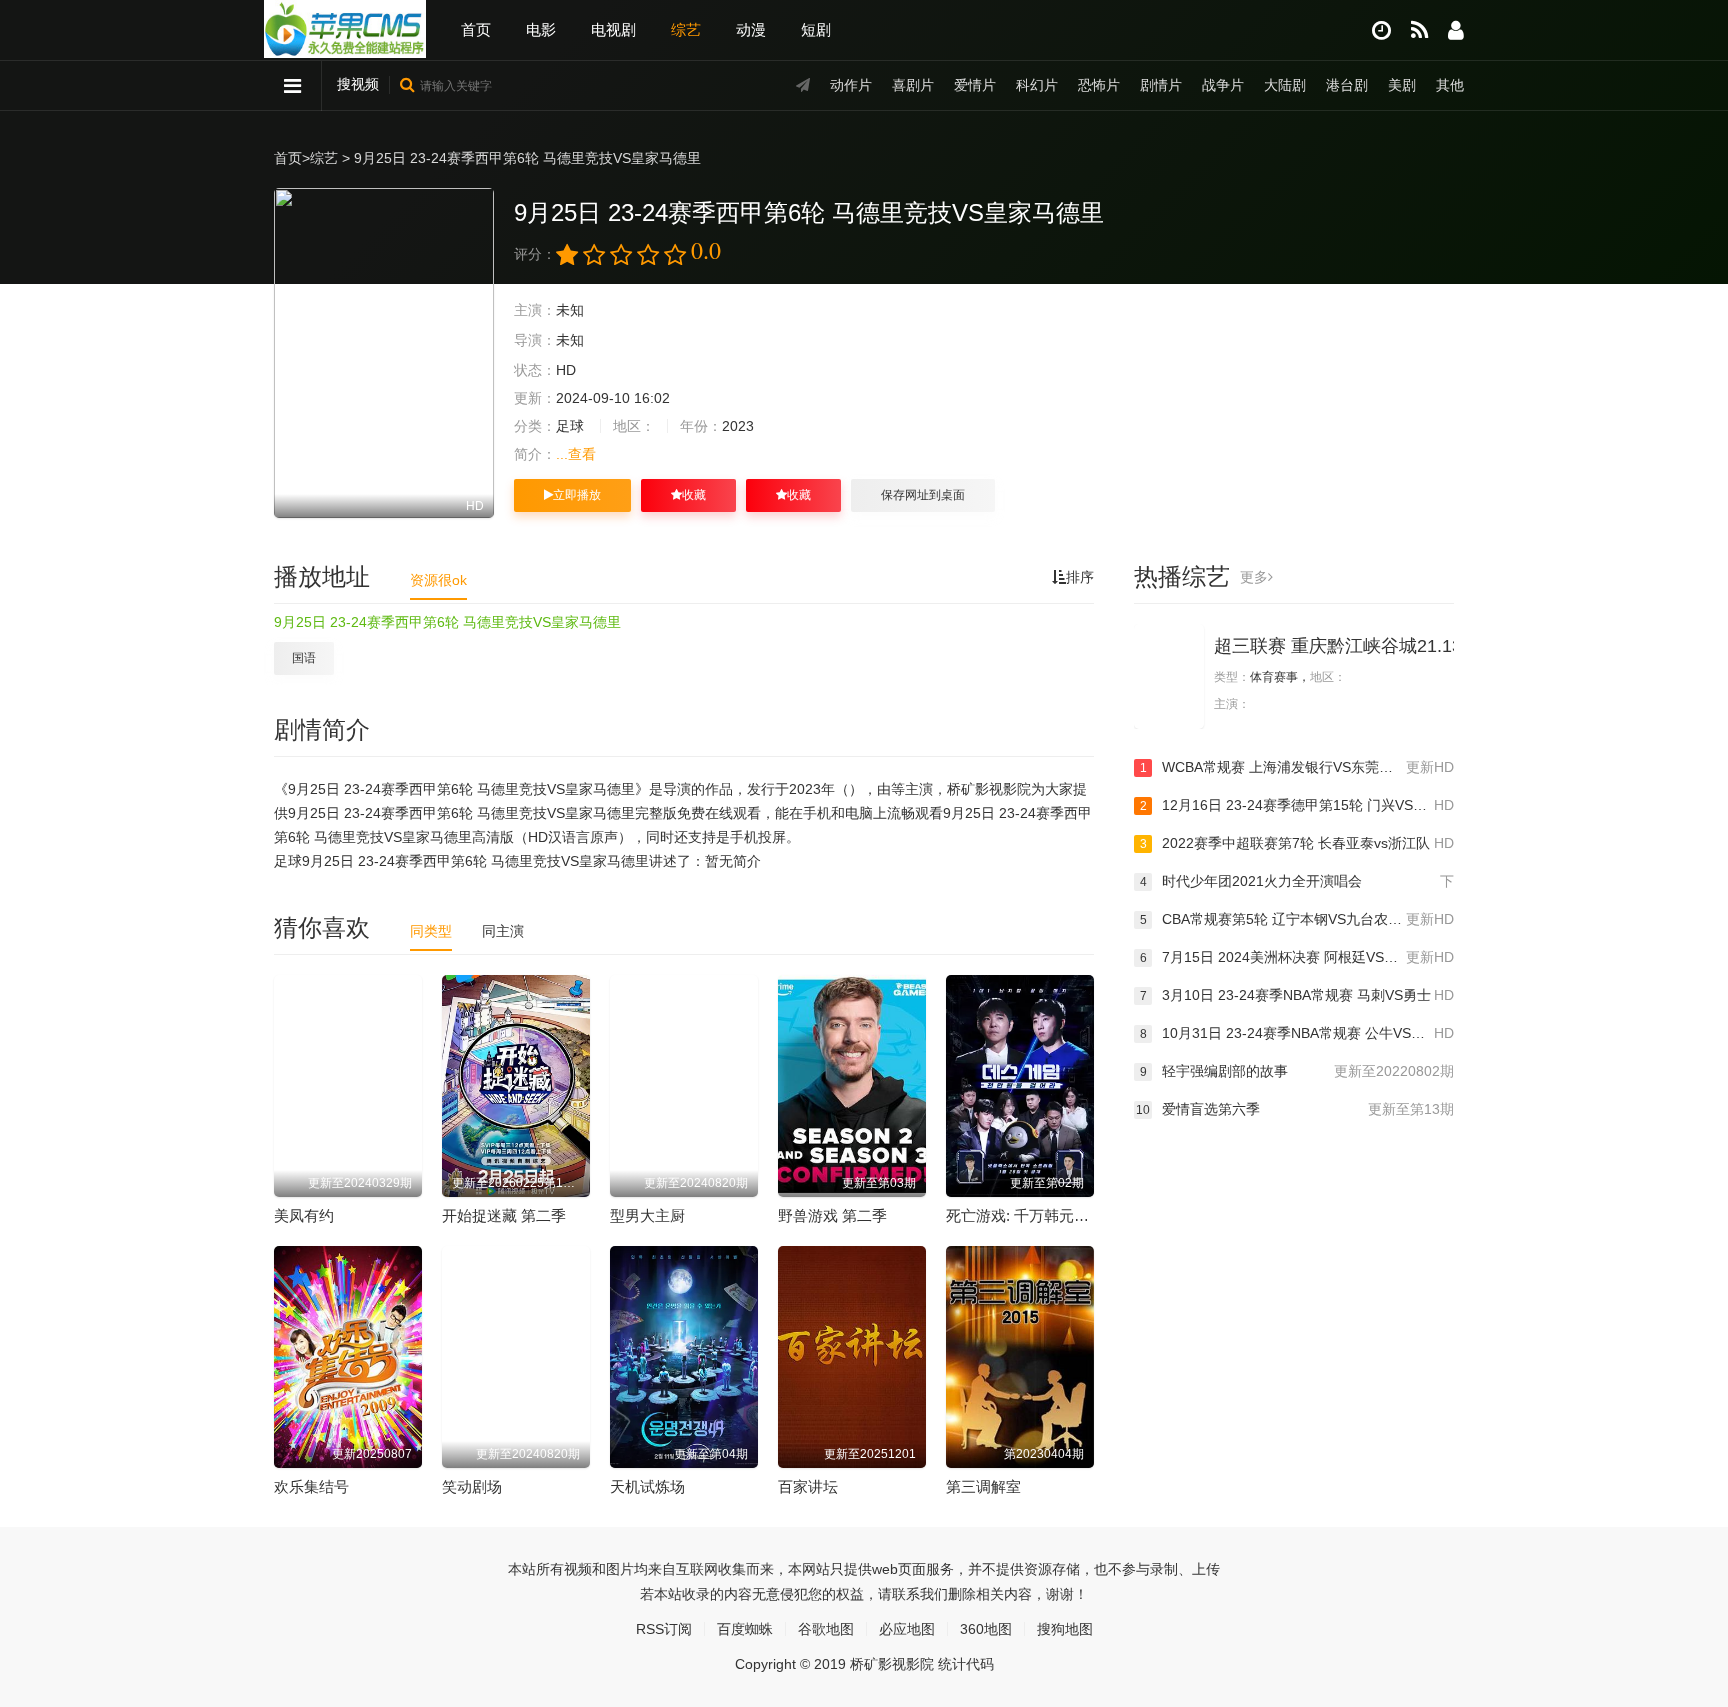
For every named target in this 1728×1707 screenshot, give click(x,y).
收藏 (694, 495)
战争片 (1223, 85)
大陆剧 (1285, 85)
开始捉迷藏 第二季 (504, 1215)
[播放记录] (1381, 30)
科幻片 (1037, 85)
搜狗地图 (1065, 1629)
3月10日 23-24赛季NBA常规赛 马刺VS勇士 (1297, 995)
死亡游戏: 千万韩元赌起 (1025, 1215)
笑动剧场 (472, 1486)
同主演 (503, 931)
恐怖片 (1099, 85)
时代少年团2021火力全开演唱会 (1297, 881)
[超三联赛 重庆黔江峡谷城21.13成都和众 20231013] (1169, 676)
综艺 (686, 29)
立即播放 (577, 495)
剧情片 (1161, 85)
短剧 (816, 29)
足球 (570, 426)
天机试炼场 (647, 1486)
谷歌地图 (826, 1629)
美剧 (1402, 85)
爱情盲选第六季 (1295, 1109)
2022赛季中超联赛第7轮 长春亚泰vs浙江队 (1297, 843)
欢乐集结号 (311, 1486)
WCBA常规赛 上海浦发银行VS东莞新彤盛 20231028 (1297, 767)
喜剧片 (913, 85)
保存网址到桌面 (923, 495)
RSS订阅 (664, 1629)
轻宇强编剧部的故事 (1297, 1071)
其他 (1450, 85)
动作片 (851, 85)
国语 (304, 658)
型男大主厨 (647, 1215)
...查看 (576, 454)
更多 (1254, 577)
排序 (1080, 577)
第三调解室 (983, 1486)
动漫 (751, 29)
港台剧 (1347, 85)
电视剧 (613, 29)
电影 (541, 29)
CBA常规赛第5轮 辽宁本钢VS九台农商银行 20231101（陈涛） (1297, 919)
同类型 (431, 931)
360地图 (986, 1629)
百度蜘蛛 (745, 1629)
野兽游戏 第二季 (832, 1215)
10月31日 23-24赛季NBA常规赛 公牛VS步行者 (1297, 1033)
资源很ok (438, 580)
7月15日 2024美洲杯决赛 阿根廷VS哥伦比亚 (1297, 957)
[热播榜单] (1419, 30)
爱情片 (975, 85)
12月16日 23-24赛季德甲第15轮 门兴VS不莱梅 (1297, 805)
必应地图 (907, 1629)
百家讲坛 (808, 1486)
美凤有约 (304, 1215)
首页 (476, 29)
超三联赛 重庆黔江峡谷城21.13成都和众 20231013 (1416, 646)
